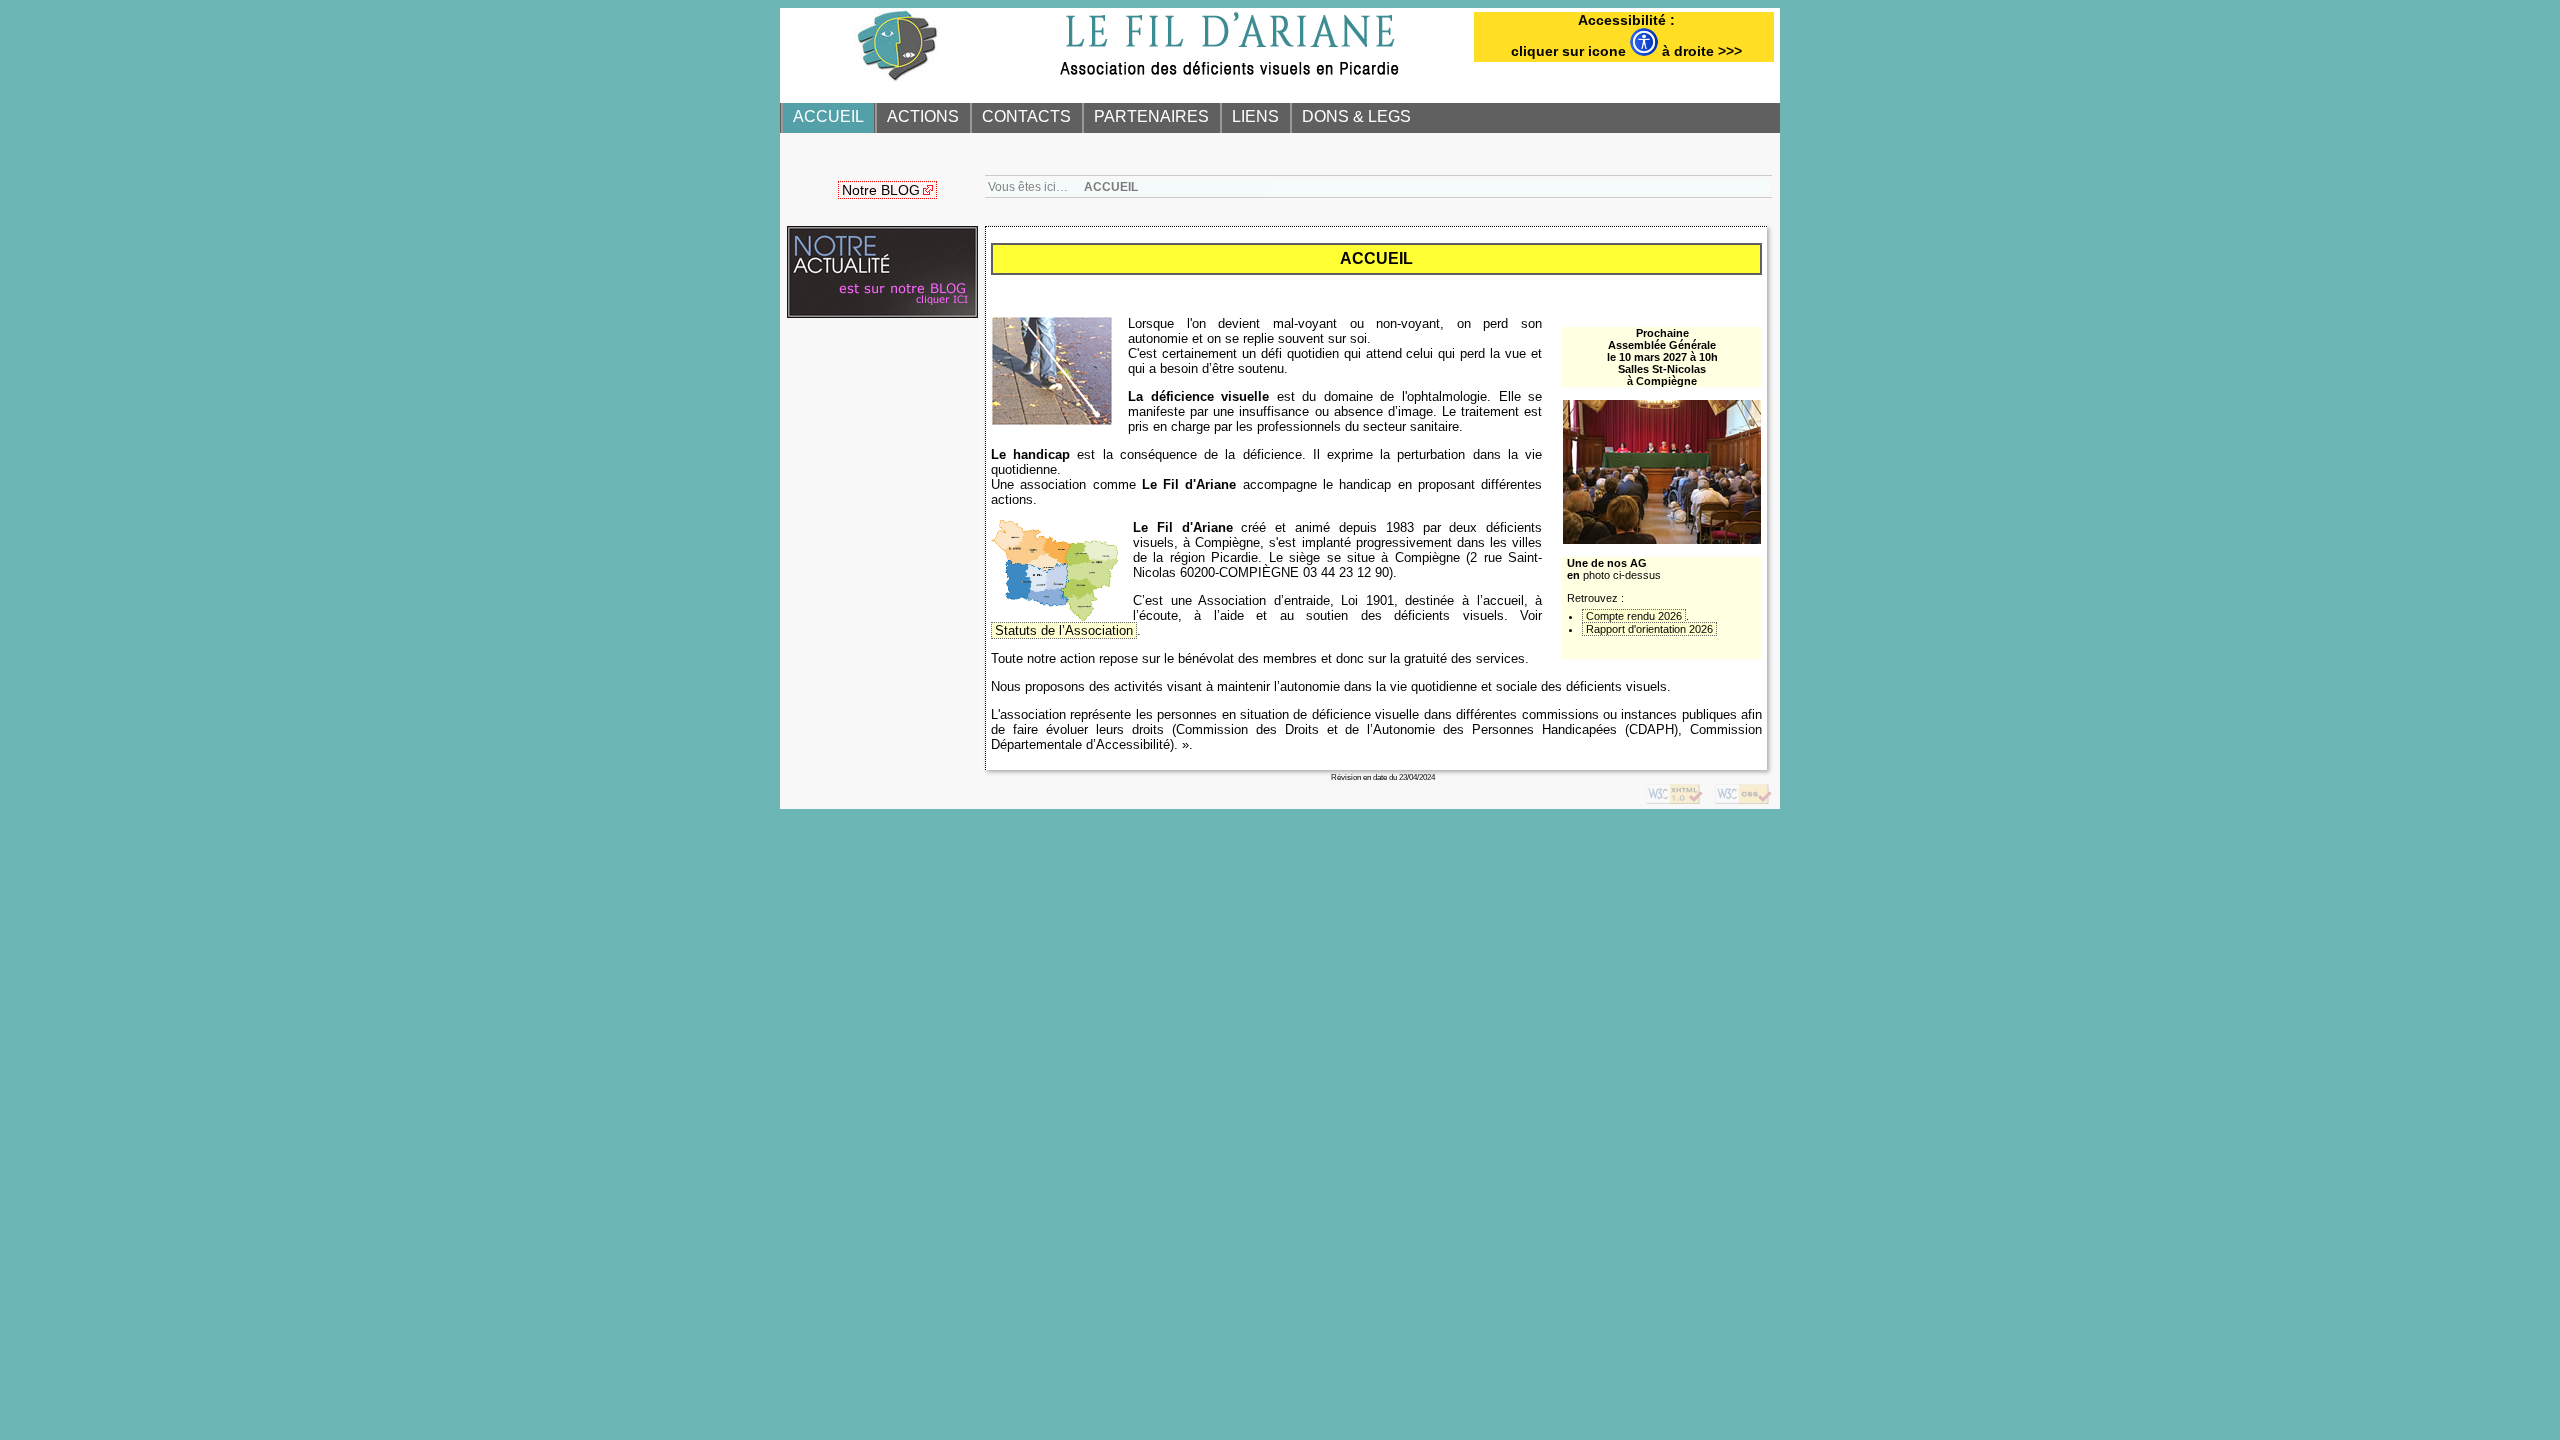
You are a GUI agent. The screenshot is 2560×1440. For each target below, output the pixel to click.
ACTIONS (923, 116)
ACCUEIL (828, 116)
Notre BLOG (881, 190)
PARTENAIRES (1151, 116)
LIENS (1255, 116)
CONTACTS (1026, 116)
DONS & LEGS (1356, 116)
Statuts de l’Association (1064, 630)
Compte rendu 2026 (1634, 616)
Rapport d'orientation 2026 (1649, 629)
